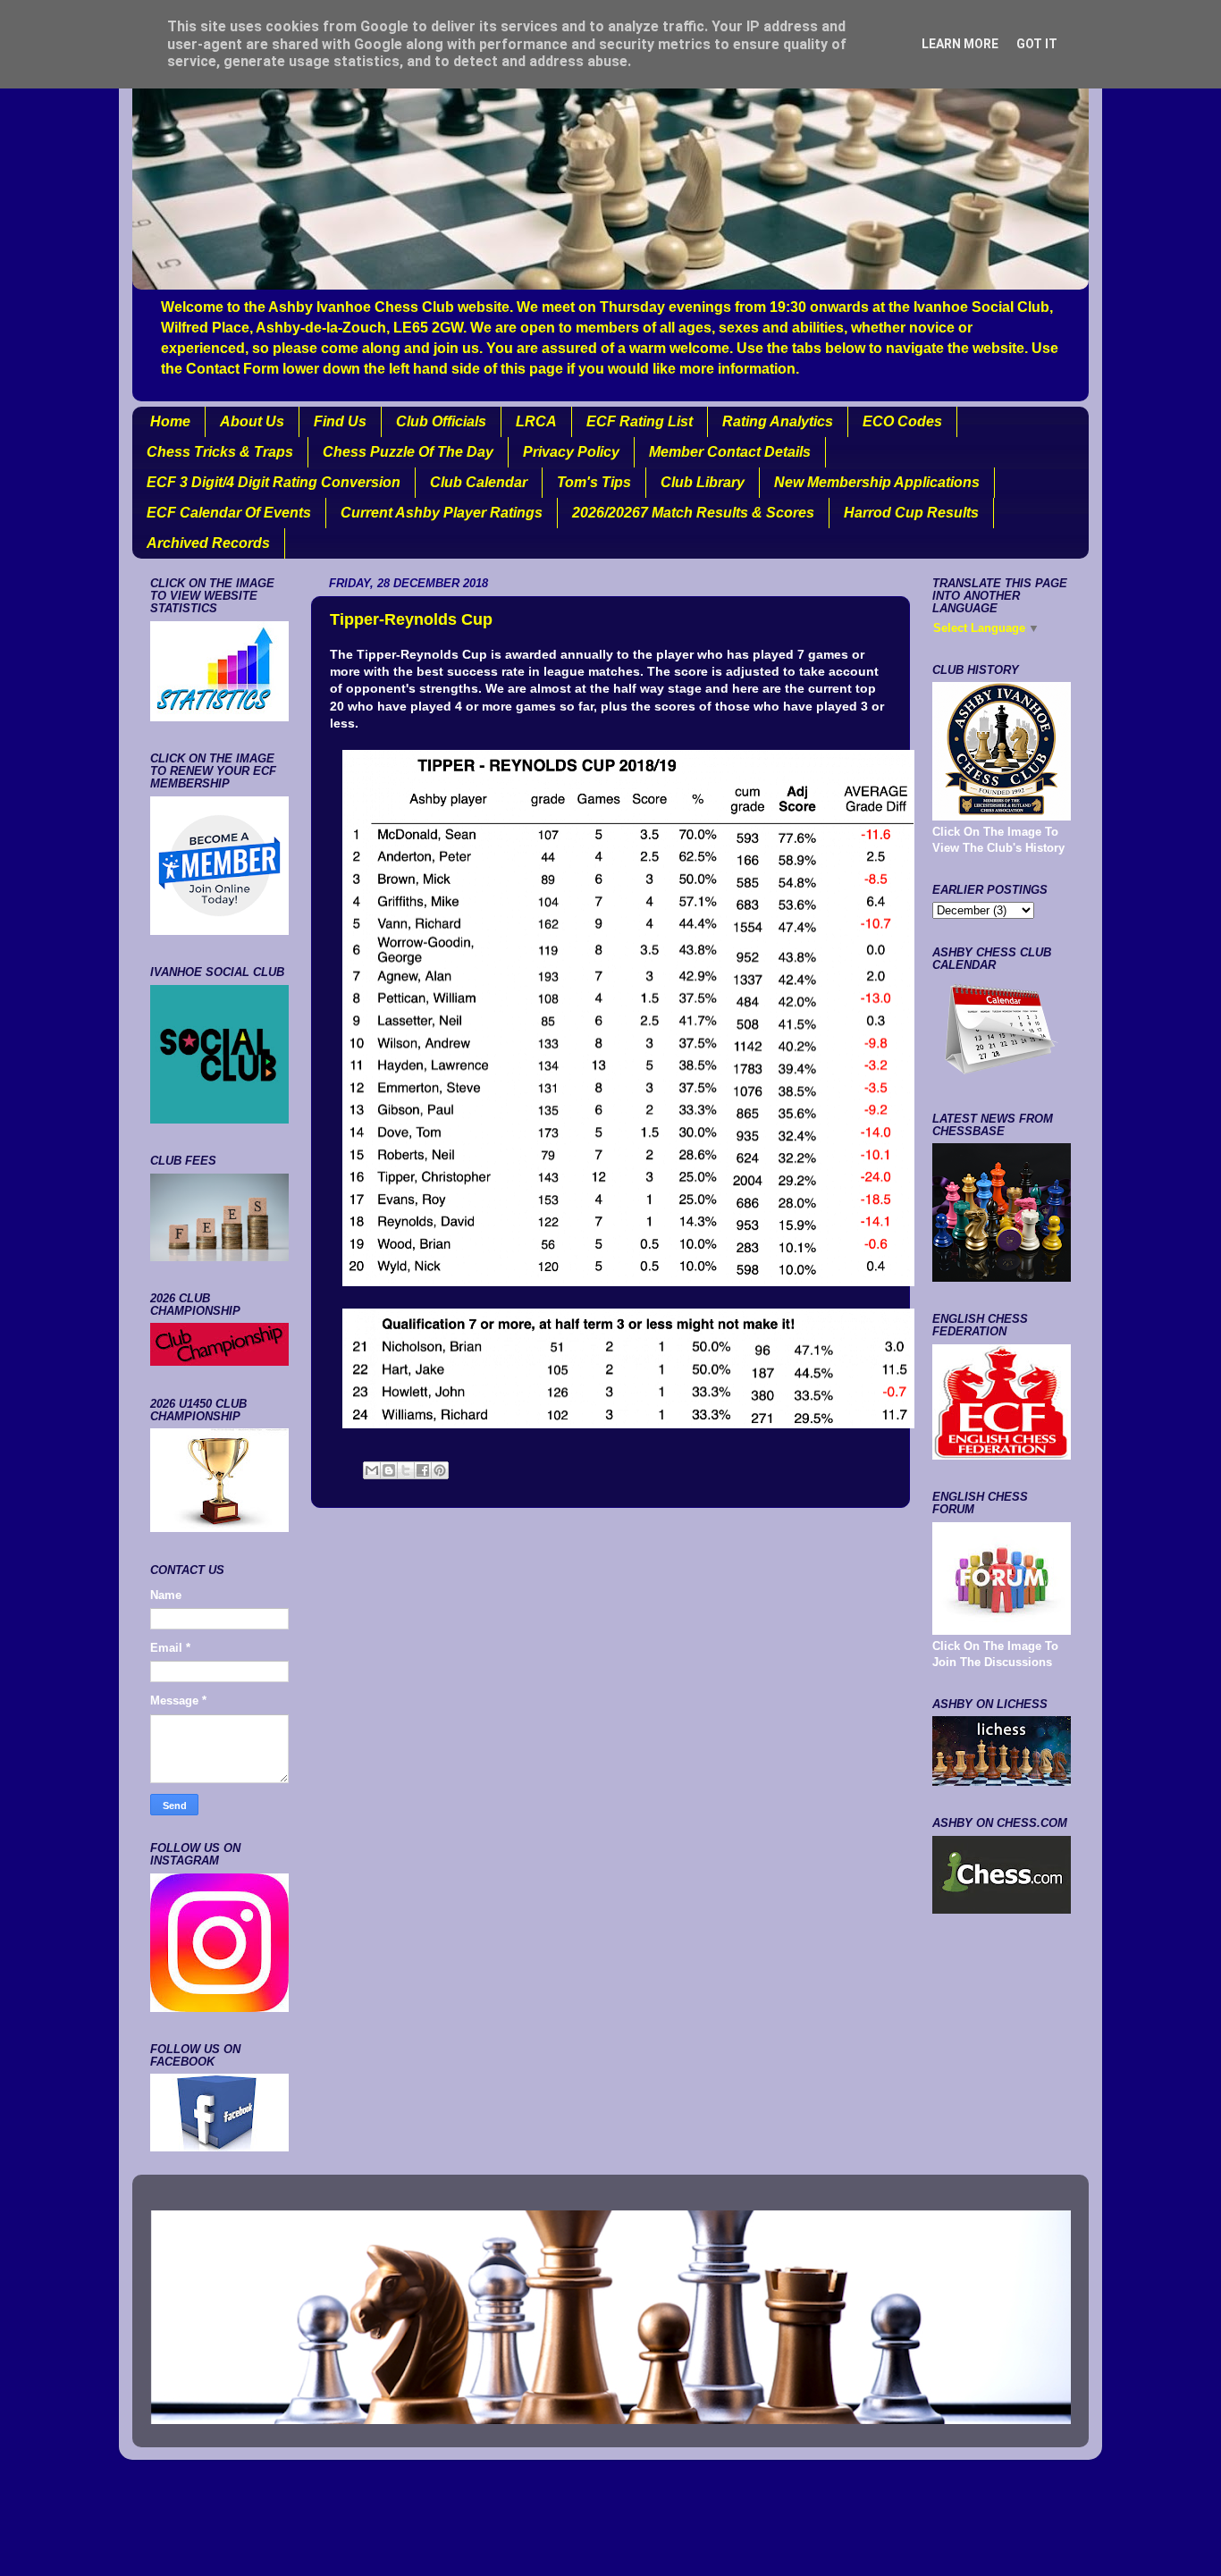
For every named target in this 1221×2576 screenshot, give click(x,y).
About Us (252, 421)
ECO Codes (902, 421)
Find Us (340, 421)
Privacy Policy (571, 452)
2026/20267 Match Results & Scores (693, 513)
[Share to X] (406, 1470)
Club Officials (441, 421)
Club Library (703, 482)
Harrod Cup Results (911, 513)
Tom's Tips (594, 482)
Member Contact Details (730, 452)
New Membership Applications (877, 482)
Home (170, 421)
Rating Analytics (778, 421)
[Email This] (372, 1470)
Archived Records (208, 543)
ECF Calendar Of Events (229, 513)
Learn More (960, 44)
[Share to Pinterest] (440, 1470)
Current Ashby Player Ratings (442, 513)
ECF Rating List (640, 421)
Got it (1037, 44)
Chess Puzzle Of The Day (408, 452)
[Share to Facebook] (423, 1470)
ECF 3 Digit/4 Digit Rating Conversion (274, 482)
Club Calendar (479, 482)
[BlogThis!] (389, 1470)
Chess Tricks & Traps (220, 452)
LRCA (536, 421)
